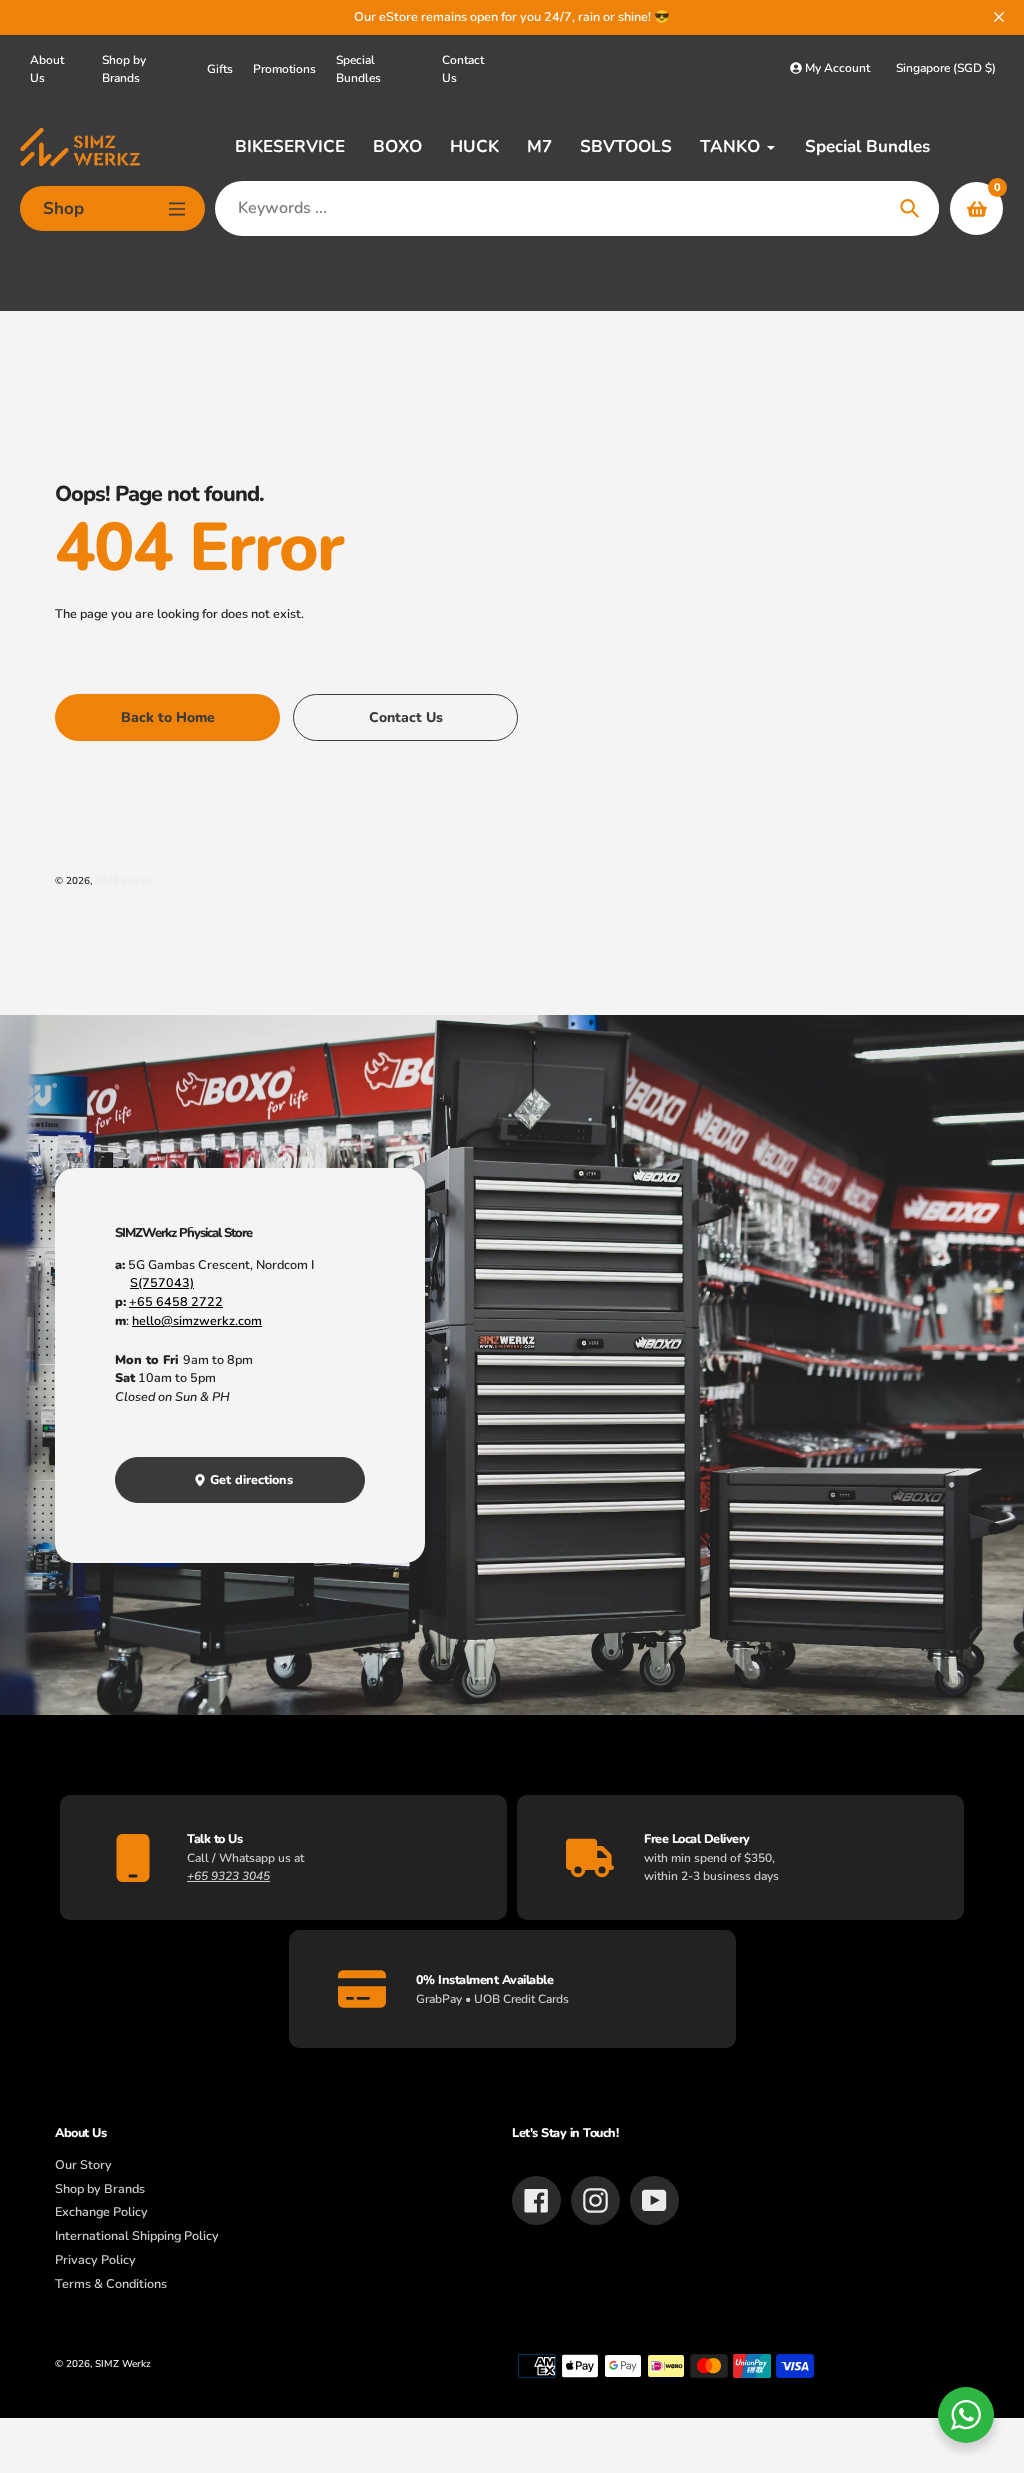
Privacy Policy (95, 2259)
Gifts (220, 69)
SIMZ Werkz (123, 880)
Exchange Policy (101, 2211)
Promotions (284, 69)
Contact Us (463, 69)
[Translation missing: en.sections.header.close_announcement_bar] (999, 17)
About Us (47, 69)
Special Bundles (358, 69)
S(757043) (162, 1282)
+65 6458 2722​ (176, 1301)
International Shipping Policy (137, 2235)
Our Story (83, 2164)
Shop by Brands (124, 69)
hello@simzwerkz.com (197, 1320)
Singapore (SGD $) (946, 68)
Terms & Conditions (111, 2283)
